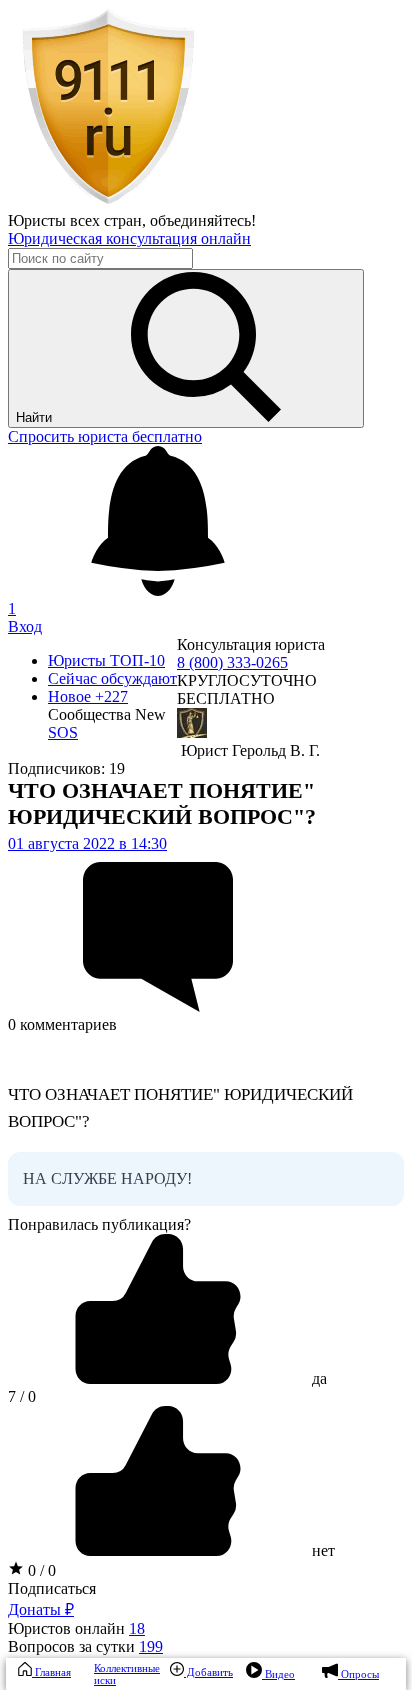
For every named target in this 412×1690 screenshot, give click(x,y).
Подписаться (52, 1588)
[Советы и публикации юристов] (108, 202)
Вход (25, 626)
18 (137, 1628)
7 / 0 (22, 1396)
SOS (63, 732)
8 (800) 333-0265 (232, 662)
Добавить (208, 1672)
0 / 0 (40, 1570)
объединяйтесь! (203, 220)
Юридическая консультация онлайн (129, 238)
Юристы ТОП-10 (106, 660)
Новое (88, 696)
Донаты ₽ (41, 1609)
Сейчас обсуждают (112, 678)
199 (151, 1646)
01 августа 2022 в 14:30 (87, 843)
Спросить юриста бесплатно (105, 436)
